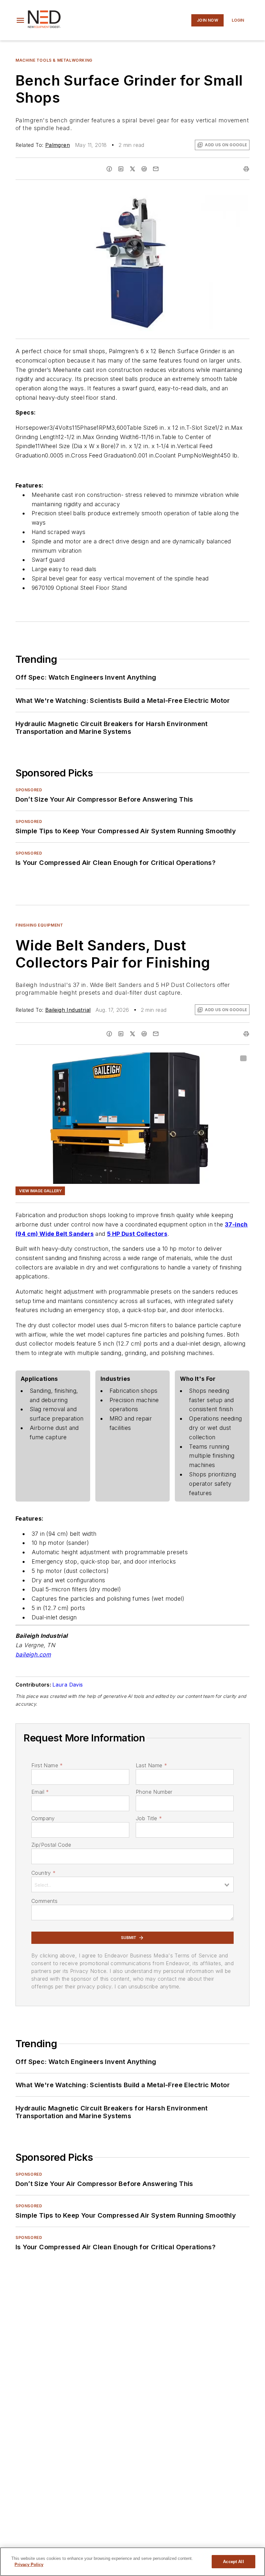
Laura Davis (68, 1685)
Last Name (151, 1765)
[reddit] (144, 169)
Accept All (233, 2562)
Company (43, 1818)
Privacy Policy (29, 2565)
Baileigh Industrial (68, 1010)
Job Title (149, 1818)
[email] (156, 169)
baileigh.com (33, 1654)
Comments (44, 1901)
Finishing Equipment (39, 925)
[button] (20, 20)
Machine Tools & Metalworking (54, 60)
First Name (47, 1765)
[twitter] (132, 169)
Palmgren (58, 145)
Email (40, 1792)
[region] (132, 2562)
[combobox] (132, 1884)
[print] (246, 169)
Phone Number (154, 1792)
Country (43, 1873)
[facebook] (109, 169)
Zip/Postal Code (51, 1845)
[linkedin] (121, 169)
